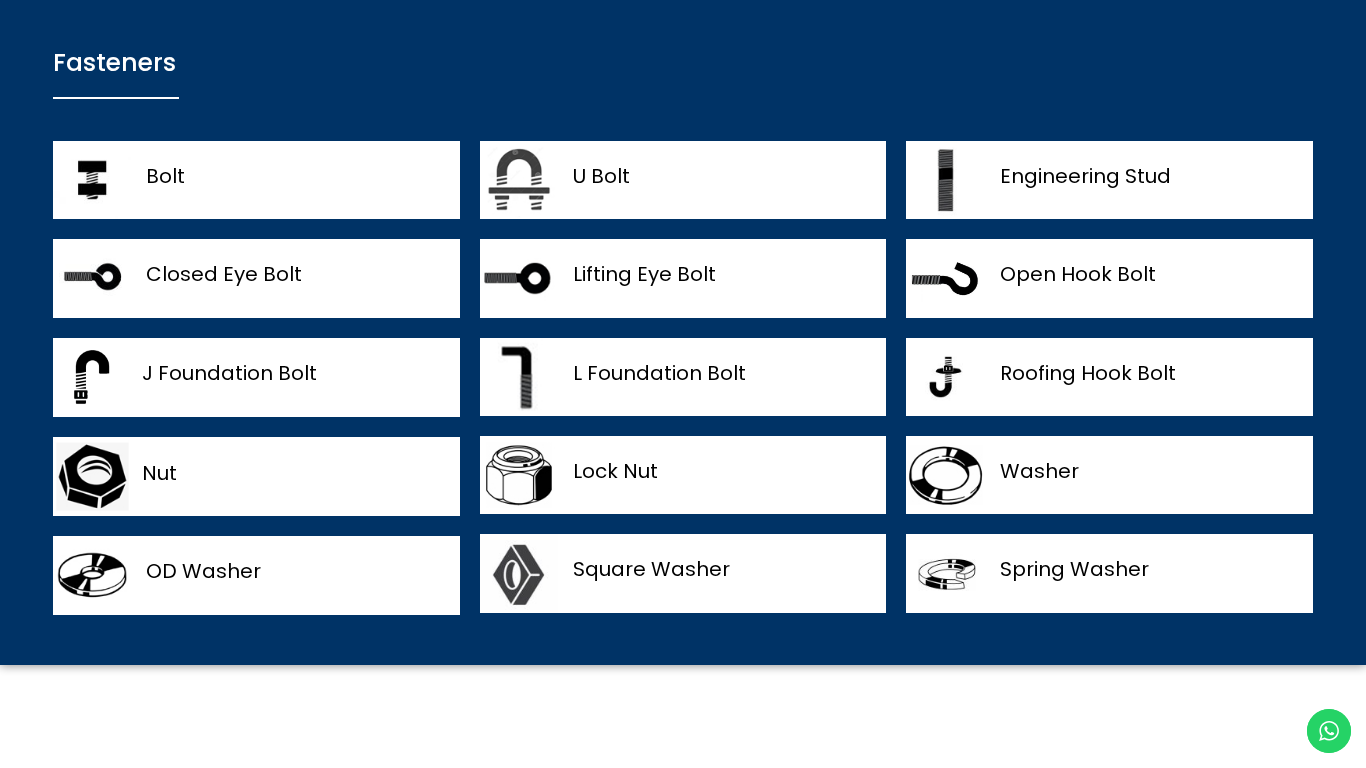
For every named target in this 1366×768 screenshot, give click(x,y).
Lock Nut (615, 471)
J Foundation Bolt (229, 373)
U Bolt (601, 176)
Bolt (165, 176)
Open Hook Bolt (1078, 274)
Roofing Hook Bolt (1088, 373)
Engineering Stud (1085, 176)
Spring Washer (1074, 569)
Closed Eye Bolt (224, 274)
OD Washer (203, 571)
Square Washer (651, 569)
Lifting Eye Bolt (644, 274)
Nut (159, 473)
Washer (1039, 471)
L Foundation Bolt (659, 373)
